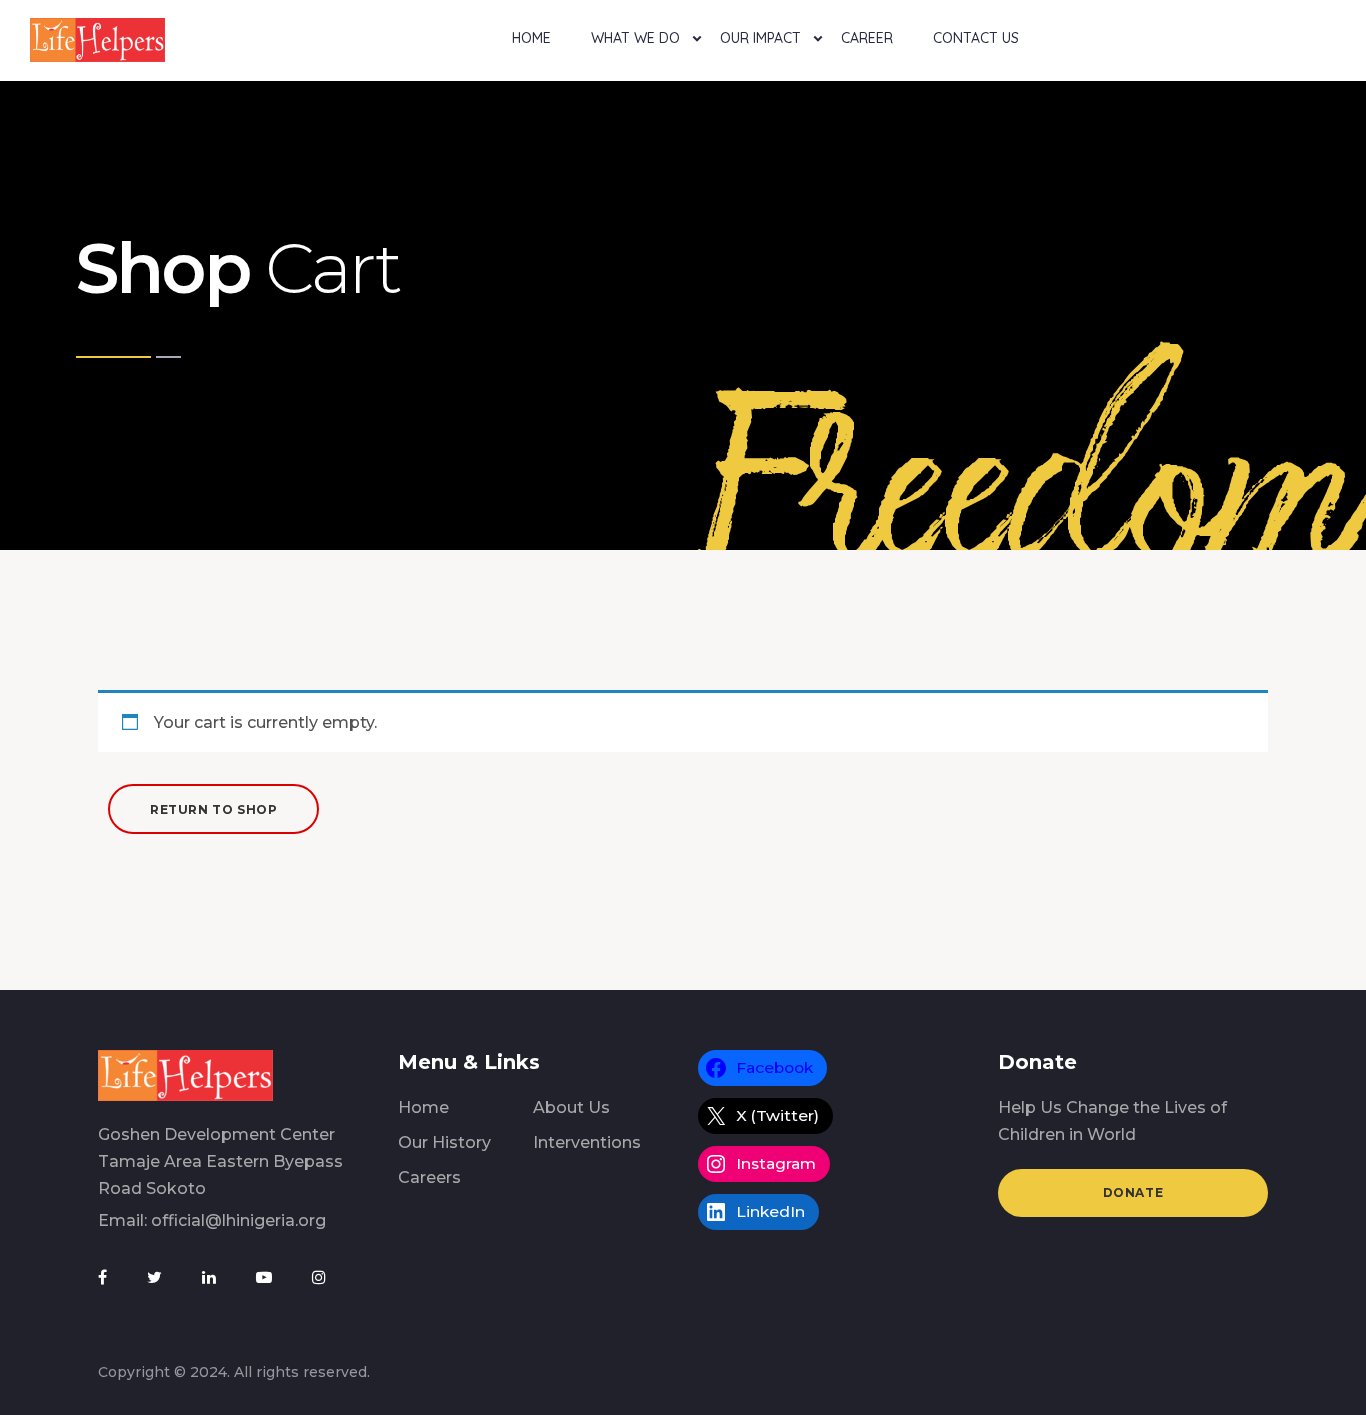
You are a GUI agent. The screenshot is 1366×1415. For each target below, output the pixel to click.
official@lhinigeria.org (238, 1220)
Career (867, 38)
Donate (1133, 1192)
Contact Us (976, 38)
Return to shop (213, 809)
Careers (429, 1177)
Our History (444, 1142)
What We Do (635, 38)
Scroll (1344, 13)
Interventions (587, 1142)
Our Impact (760, 38)
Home (531, 38)
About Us (571, 1107)
